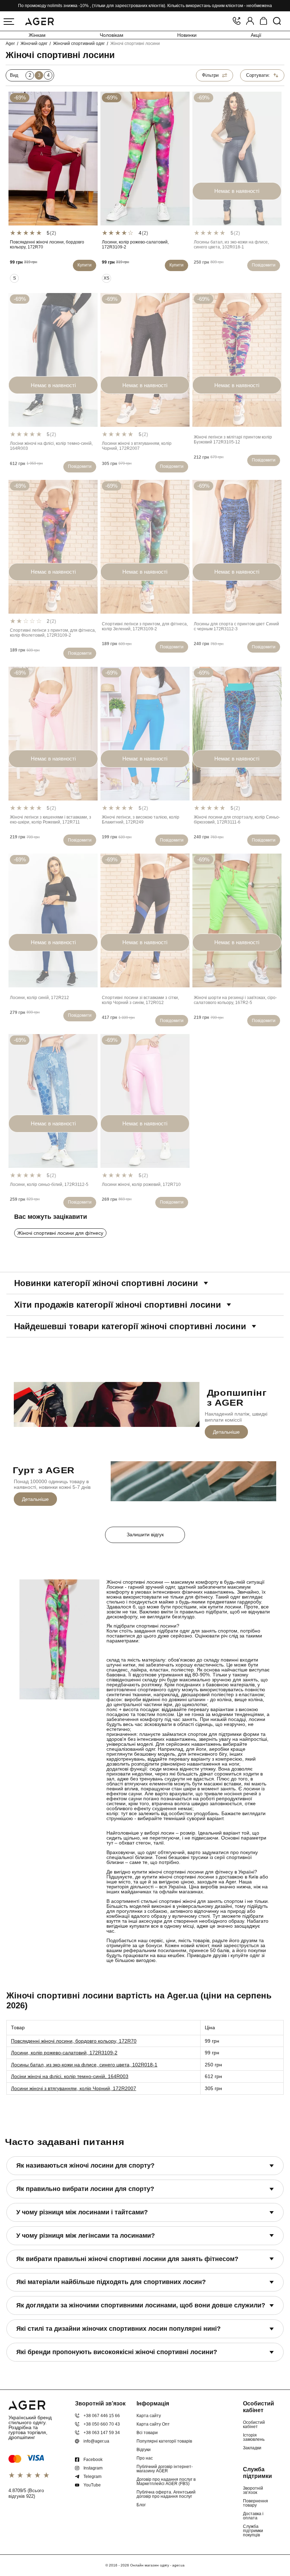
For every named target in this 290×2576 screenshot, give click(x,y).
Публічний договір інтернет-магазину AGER (165, 2469)
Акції (256, 35)
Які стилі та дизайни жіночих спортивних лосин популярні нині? (118, 2329)
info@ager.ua (96, 2441)
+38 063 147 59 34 (102, 2433)
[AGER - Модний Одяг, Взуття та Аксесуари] (39, 20)
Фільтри (210, 75)
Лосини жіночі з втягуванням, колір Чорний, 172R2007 (74, 2088)
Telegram (92, 2477)
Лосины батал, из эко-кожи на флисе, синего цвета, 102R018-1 (84, 2065)
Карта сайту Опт (153, 2424)
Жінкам (37, 35)
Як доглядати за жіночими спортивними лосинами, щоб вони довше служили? (141, 2305)
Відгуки (144, 2450)
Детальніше (226, 1432)
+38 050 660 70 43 (102, 2424)
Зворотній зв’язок (253, 2490)
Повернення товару (256, 2503)
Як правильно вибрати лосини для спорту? (85, 2189)
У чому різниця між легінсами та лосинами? (86, 2236)
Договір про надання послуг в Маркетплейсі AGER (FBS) (166, 2482)
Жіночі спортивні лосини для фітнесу (60, 1233)
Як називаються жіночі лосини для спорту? (85, 2165)
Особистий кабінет (254, 2425)
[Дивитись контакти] (237, 21)
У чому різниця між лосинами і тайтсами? (82, 2212)
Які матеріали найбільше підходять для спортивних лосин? (111, 2282)
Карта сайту (149, 2416)
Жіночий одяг (34, 44)
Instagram (93, 2468)
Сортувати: (258, 75)
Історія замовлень (254, 2437)
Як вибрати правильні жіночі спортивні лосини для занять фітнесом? (127, 2259)
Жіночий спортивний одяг (79, 44)
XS (106, 278)
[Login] (250, 21)
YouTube (92, 2485)
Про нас (145, 2458)
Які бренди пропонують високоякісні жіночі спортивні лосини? (117, 2352)
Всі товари (147, 2433)
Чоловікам (112, 35)
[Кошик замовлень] (263, 21)
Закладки (252, 2448)
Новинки (187, 35)
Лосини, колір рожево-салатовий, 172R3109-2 (64, 2053)
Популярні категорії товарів (164, 2441)
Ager (10, 44)
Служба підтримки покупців (253, 2531)
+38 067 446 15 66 (102, 2416)
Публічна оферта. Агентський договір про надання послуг (166, 2494)
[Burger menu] (9, 22)
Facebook (93, 2460)
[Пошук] (277, 21)
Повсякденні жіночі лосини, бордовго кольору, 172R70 (74, 2041)
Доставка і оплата (253, 2516)
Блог (141, 2505)
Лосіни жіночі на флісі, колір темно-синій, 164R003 (70, 2076)
